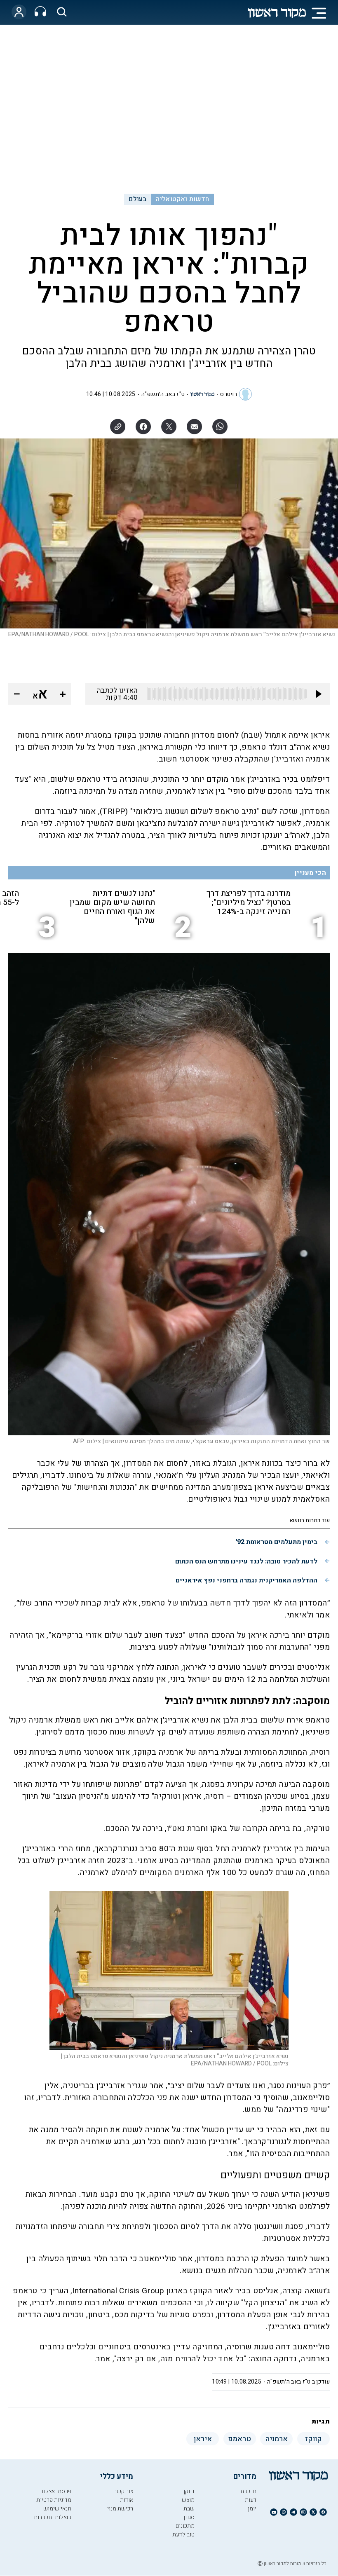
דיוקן (189, 2491)
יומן (252, 2509)
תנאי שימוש (57, 2509)
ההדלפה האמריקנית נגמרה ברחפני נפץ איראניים (246, 1580)
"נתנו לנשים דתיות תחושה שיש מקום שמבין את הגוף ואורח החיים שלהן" (112, 907)
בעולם (137, 199)
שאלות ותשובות (53, 2517)
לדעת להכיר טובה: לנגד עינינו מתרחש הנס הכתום (246, 1561)
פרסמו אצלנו (56, 2491)
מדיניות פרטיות (54, 2500)
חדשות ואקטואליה (182, 199)
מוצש (188, 2500)
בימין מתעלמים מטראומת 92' (277, 1542)
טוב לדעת (183, 2535)
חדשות (248, 2491)
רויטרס (229, 394)
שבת (189, 2509)
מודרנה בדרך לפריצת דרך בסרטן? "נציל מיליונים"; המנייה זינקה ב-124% (249, 902)
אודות (127, 2500)
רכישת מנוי (120, 2509)
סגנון (189, 2517)
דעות (251, 2500)
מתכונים (185, 2526)
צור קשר (123, 2491)
